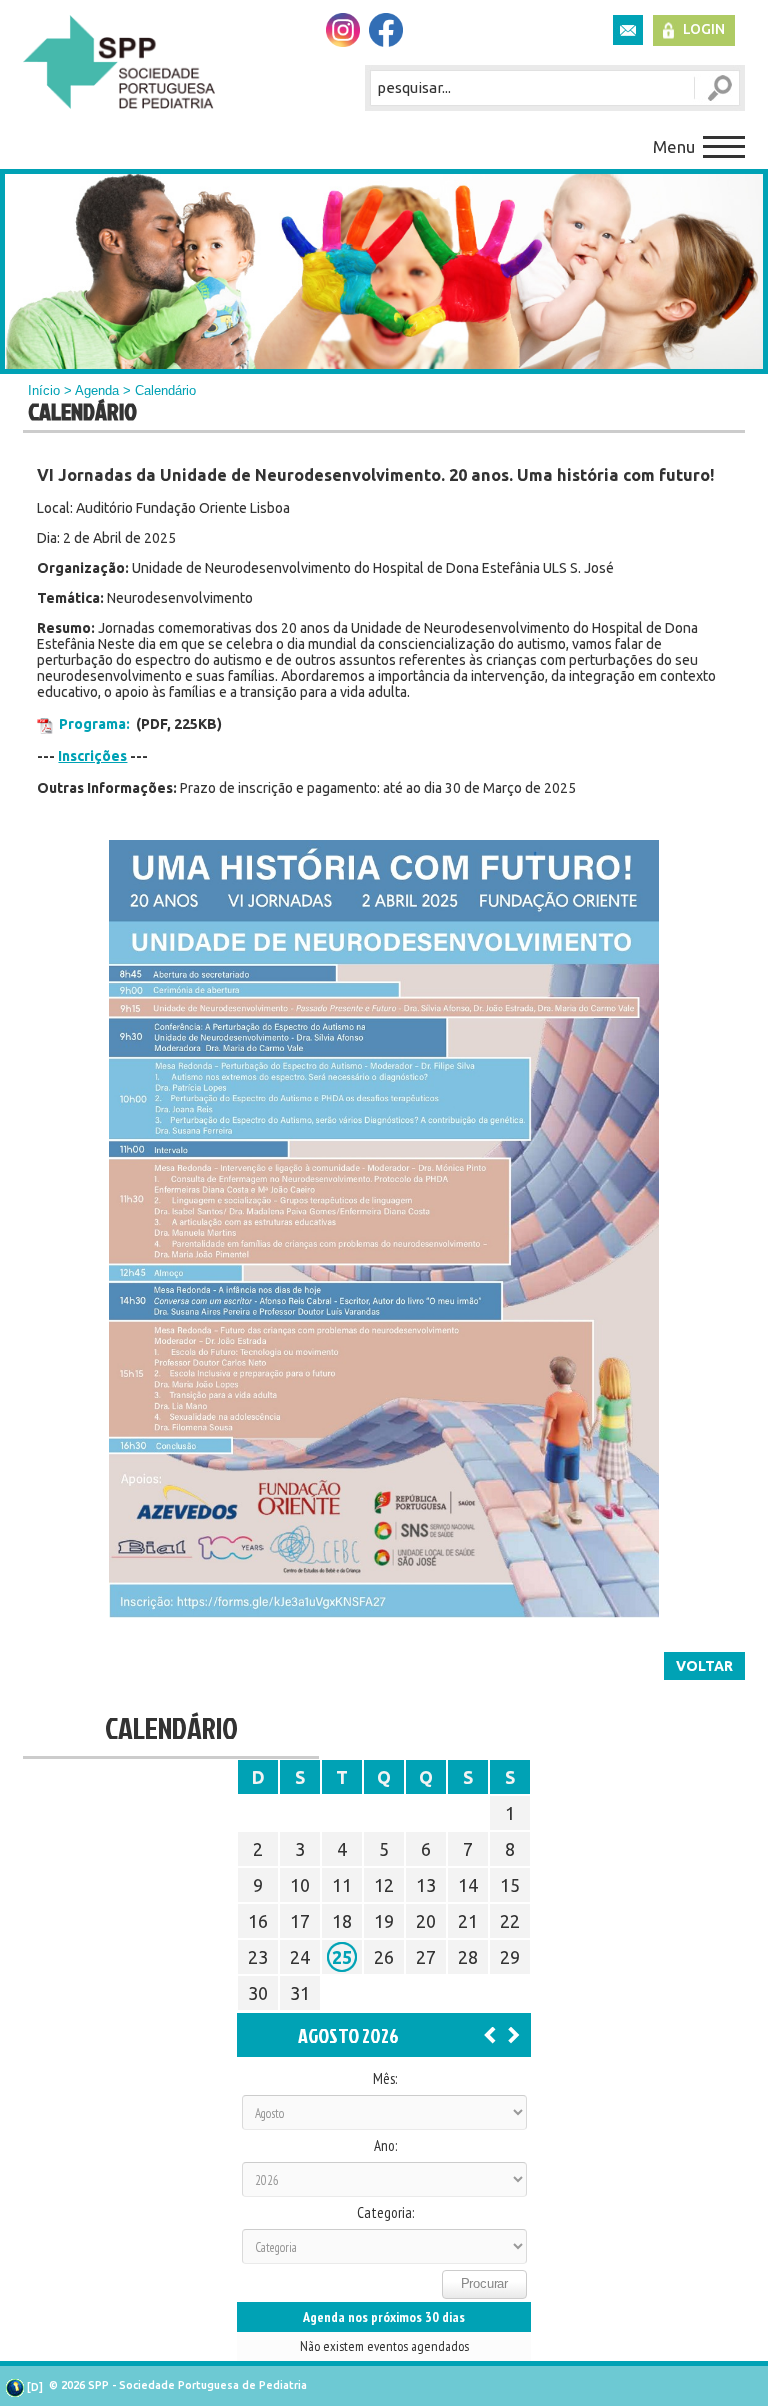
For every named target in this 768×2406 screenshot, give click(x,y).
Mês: (385, 2079)
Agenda (97, 390)
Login (704, 29)
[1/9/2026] (514, 2034)
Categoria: (385, 2213)
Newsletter (628, 30)
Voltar (704, 1666)
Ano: (385, 2146)
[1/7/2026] (490, 2034)
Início (44, 390)
